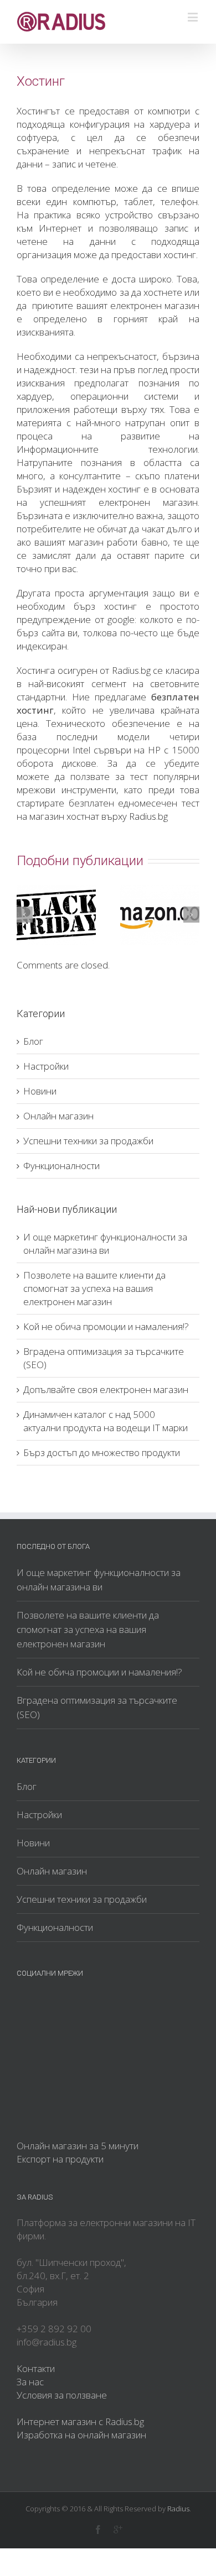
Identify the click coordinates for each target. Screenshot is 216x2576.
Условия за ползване (62, 2395)
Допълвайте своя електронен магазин (106, 1389)
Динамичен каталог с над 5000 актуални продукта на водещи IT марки (106, 1421)
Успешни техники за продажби (88, 1141)
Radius (178, 2509)
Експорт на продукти (60, 2159)
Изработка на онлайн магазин (81, 2435)
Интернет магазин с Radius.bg (80, 2421)
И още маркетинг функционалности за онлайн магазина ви (105, 1244)
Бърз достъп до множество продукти (102, 1452)
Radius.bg (131, 670)
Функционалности (61, 1166)
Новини (40, 1091)
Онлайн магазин (58, 1116)
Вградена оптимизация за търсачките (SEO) (97, 1707)
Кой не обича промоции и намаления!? (106, 1326)
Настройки (46, 1066)
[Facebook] (98, 2530)
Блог (33, 1041)
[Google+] (118, 2530)
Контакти (36, 2368)
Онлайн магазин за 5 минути (78, 2146)
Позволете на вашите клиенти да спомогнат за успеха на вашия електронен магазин (94, 1288)
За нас (30, 2382)
